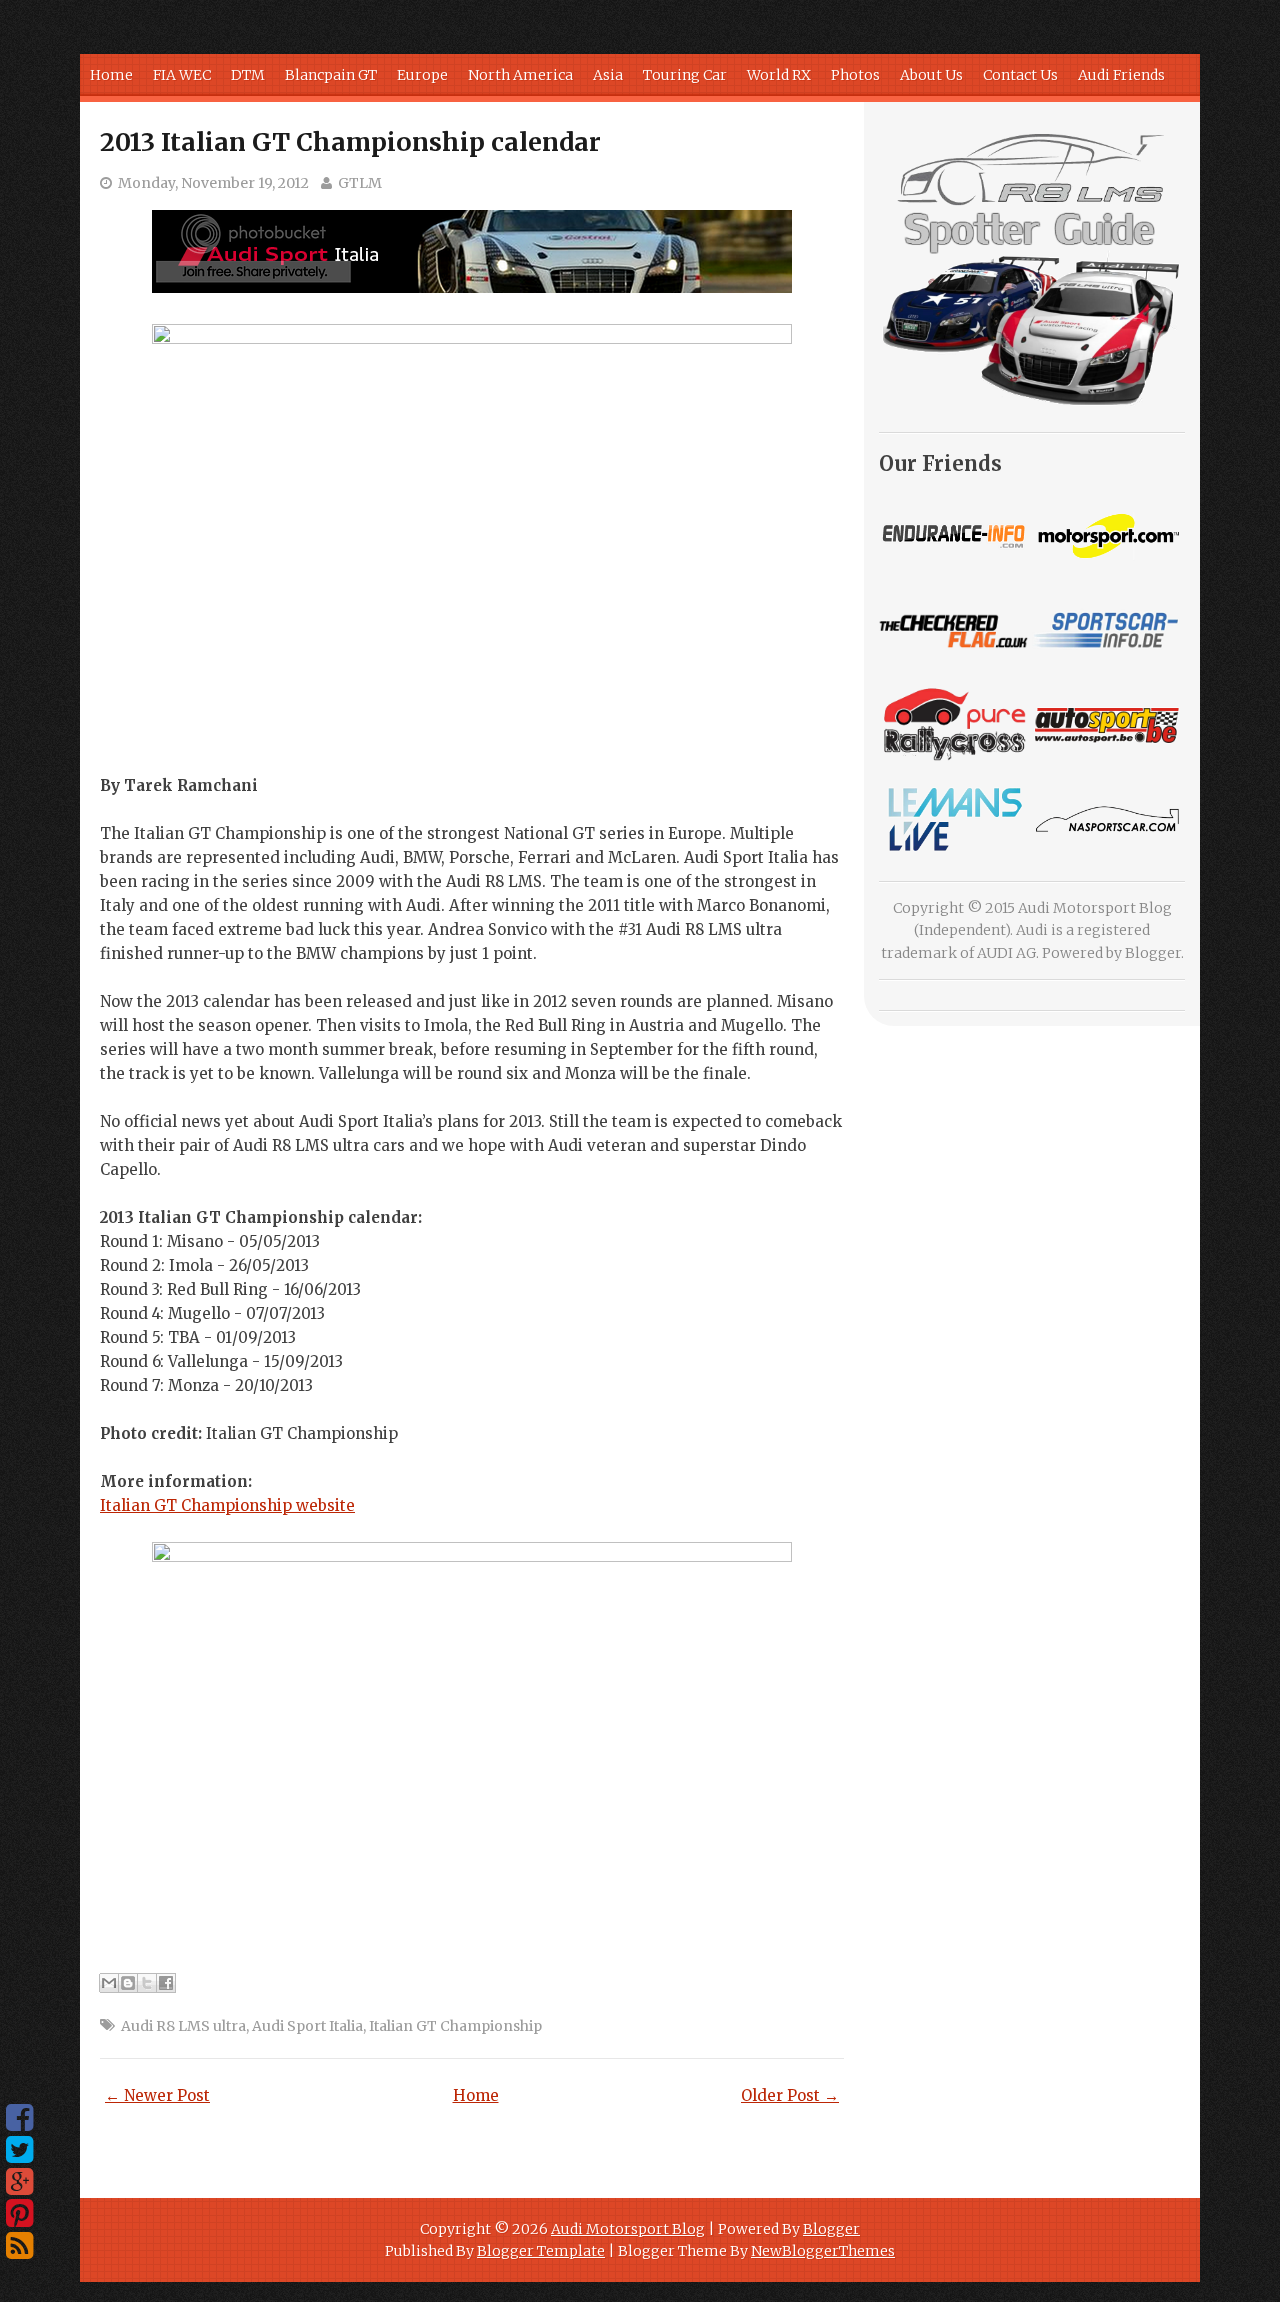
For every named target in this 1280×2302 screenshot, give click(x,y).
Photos (855, 75)
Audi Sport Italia (307, 2026)
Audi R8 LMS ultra (183, 2026)
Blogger (1153, 953)
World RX (779, 75)
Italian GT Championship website (227, 1505)
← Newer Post (157, 2095)
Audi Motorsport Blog (628, 2229)
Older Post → (790, 2095)
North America (520, 75)
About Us (931, 75)
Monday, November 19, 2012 (213, 183)
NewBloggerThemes (823, 2251)
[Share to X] (147, 1983)
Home (111, 75)
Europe (422, 75)
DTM (248, 75)
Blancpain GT (331, 75)
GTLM (360, 183)
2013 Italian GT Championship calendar (350, 142)
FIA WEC (182, 75)
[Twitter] (19, 2150)
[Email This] (109, 1983)
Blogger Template (541, 2251)
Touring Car (685, 75)
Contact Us (1020, 75)
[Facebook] (19, 2118)
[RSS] (19, 2246)
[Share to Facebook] (166, 1983)
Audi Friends (1121, 75)
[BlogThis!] (128, 1983)
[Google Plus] (19, 2182)
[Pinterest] (19, 2214)
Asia (608, 75)
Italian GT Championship (455, 2026)
